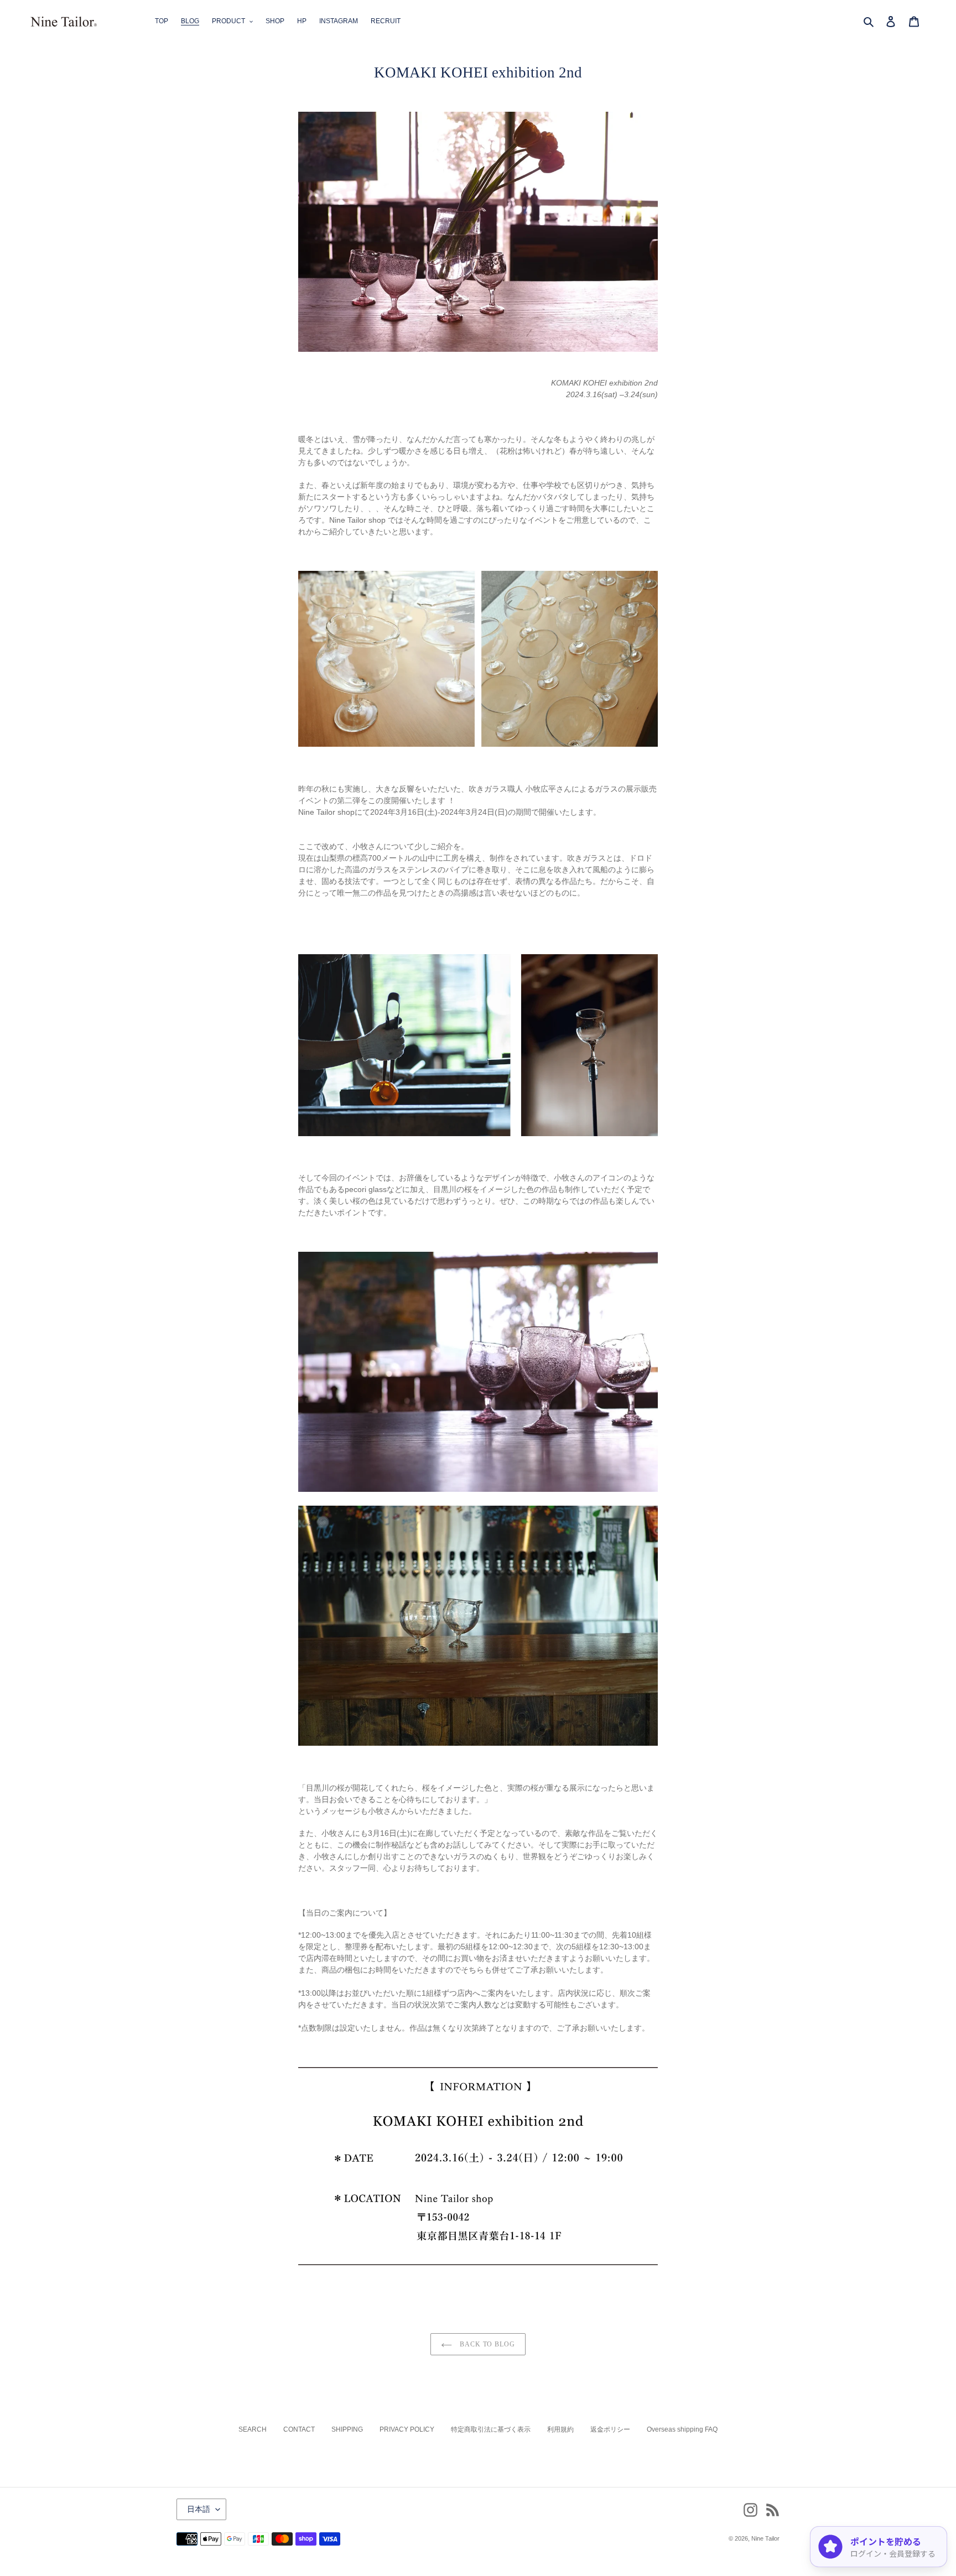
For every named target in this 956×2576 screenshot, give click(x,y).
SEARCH (253, 2429)
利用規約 (560, 2429)
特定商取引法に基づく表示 (491, 2429)
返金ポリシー (610, 2429)
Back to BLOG (486, 2344)
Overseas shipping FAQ (682, 2429)
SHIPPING (347, 2429)
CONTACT (299, 2429)
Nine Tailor (765, 2538)
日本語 (199, 2509)
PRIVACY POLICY (407, 2429)
